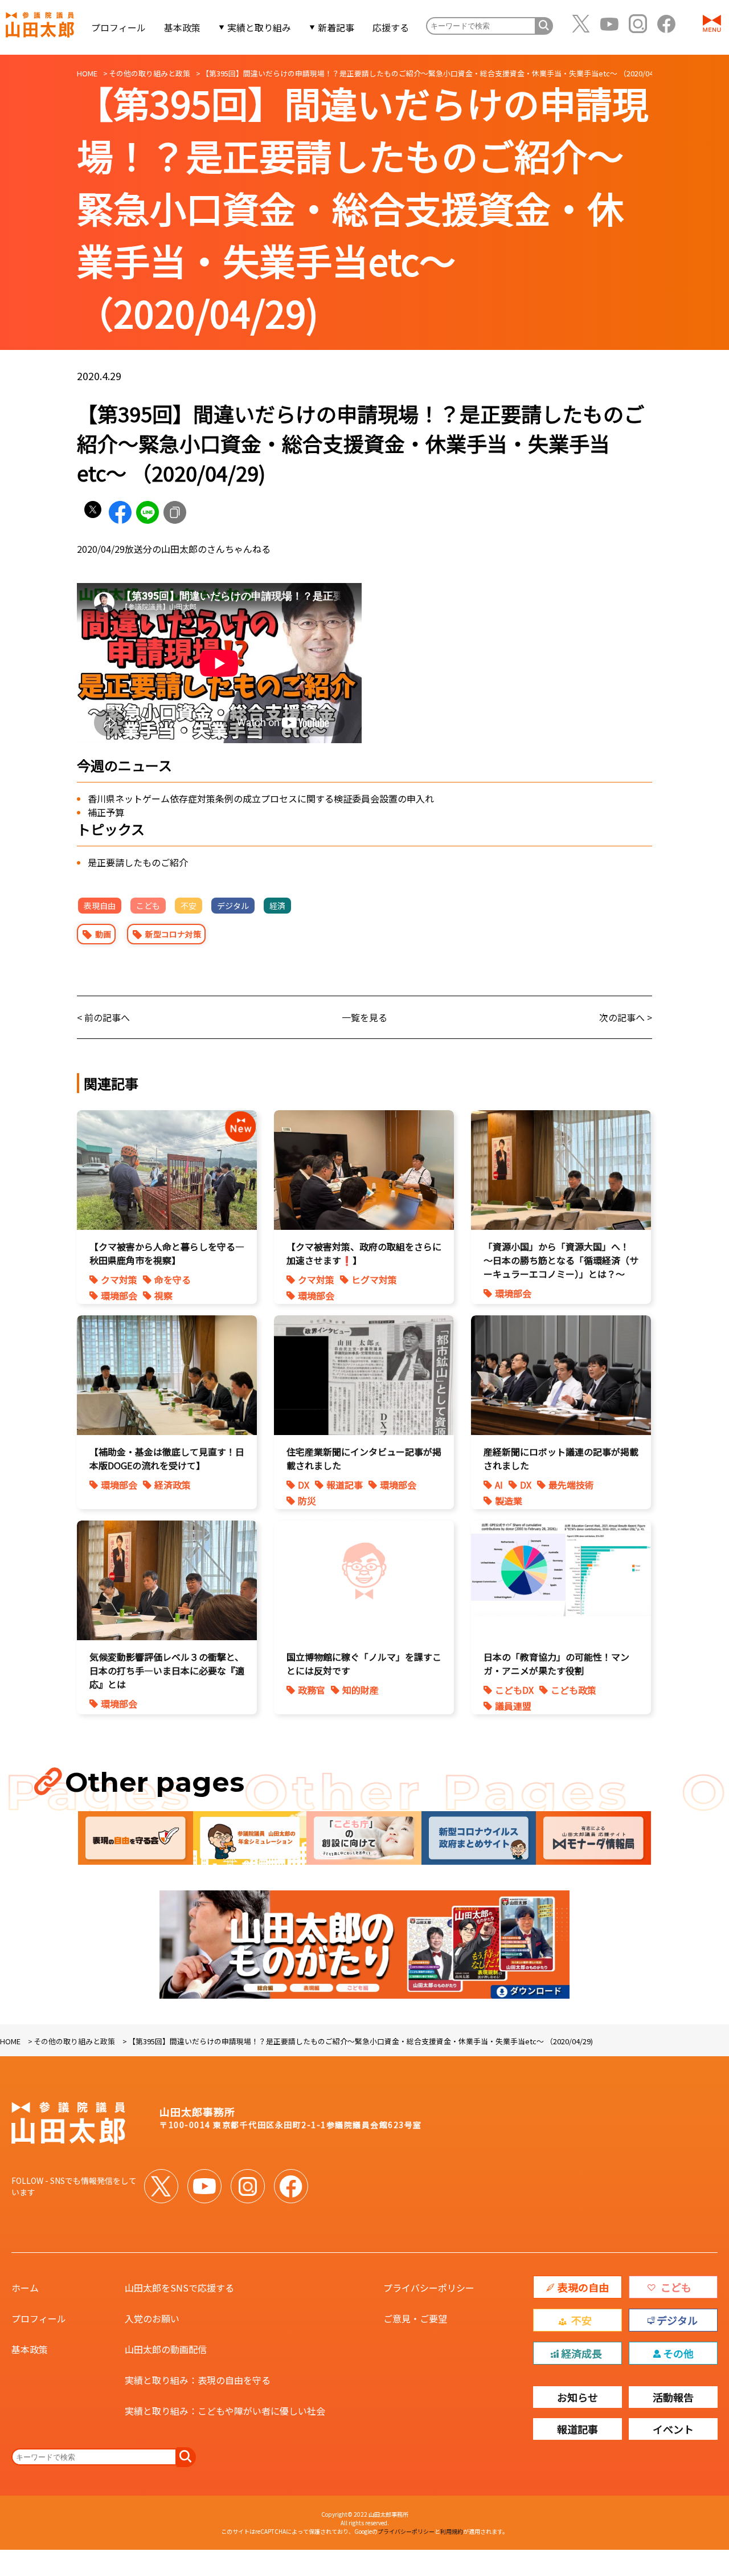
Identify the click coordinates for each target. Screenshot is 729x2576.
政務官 (312, 1690)
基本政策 (182, 27)
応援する (391, 27)
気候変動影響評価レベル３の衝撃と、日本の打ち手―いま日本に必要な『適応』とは (167, 1670)
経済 (277, 906)
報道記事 (345, 1485)
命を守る (173, 1279)
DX (304, 1485)
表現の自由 (583, 2287)
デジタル (233, 906)
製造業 (509, 1501)
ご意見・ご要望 (415, 2318)
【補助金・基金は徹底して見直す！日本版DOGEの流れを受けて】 (167, 1458)
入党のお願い (152, 2318)
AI (499, 1485)
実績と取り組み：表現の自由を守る (198, 2380)
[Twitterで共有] (93, 512)
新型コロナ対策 (173, 934)
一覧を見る (364, 1017)
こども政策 (574, 1690)
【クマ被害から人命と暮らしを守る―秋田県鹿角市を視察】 (167, 1253)
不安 (189, 906)
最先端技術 (571, 1485)
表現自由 (100, 906)
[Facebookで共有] (120, 512)
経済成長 (581, 2353)
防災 (307, 1501)
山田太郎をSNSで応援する (179, 2288)
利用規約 (452, 2531)
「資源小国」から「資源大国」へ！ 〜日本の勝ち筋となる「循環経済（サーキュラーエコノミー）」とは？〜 (561, 1260)
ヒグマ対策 (374, 1279)
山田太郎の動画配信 (166, 2349)
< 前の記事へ (103, 1017)
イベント (673, 2429)
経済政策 (173, 1485)
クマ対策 (119, 1279)
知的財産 (361, 1690)
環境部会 (119, 1295)
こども (148, 906)
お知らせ (578, 2397)
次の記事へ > (626, 1017)
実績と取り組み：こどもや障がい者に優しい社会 (225, 2411)
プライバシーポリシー (429, 2288)
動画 (103, 934)
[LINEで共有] (148, 512)
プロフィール (118, 27)
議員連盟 (513, 1706)
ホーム (25, 2288)
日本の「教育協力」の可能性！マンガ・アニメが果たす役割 (556, 1664)
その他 (678, 2353)
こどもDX (514, 1690)
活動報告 (673, 2397)
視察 (163, 1295)
